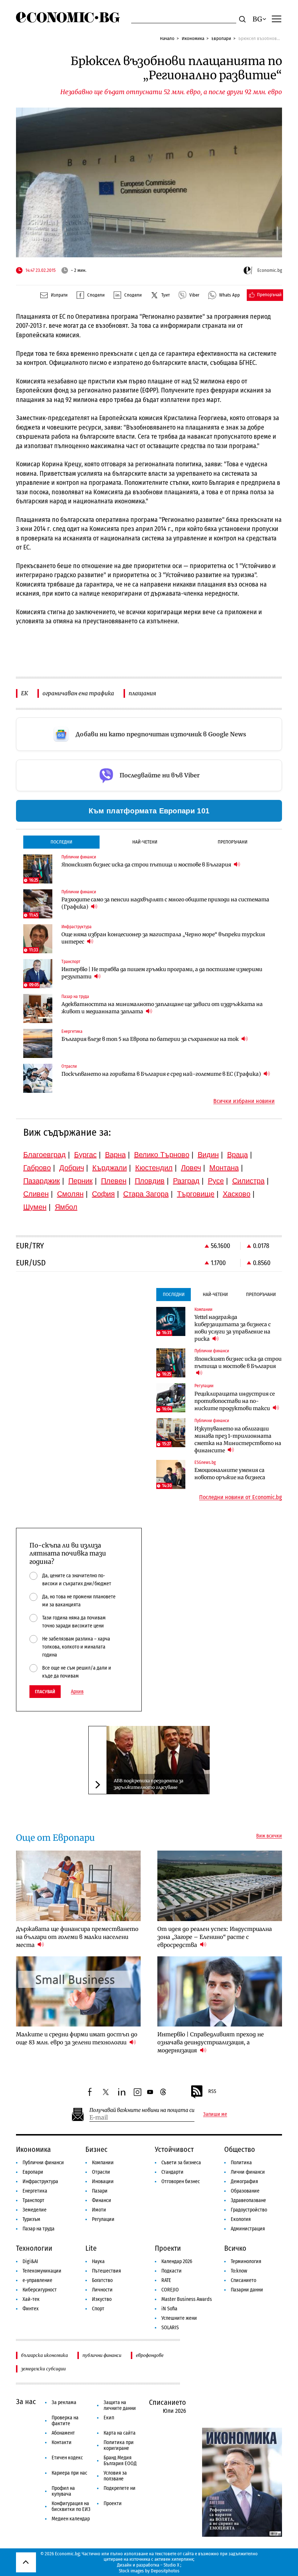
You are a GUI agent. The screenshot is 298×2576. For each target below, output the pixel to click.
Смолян (70, 1194)
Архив (77, 1692)
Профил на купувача (63, 2491)
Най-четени (145, 842)
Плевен (114, 1181)
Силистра (248, 1181)
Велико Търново (162, 1155)
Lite (91, 2248)
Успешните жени (179, 2318)
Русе (216, 1181)
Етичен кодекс (67, 2458)
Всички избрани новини (244, 1101)
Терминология (246, 2261)
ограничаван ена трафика (78, 693)
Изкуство (102, 2299)
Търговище (196, 1194)
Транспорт (33, 2200)
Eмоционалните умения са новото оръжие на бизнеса (230, 1474)
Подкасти (172, 2271)
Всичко (235, 2248)
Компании (103, 2163)
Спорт (98, 2309)
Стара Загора (146, 1194)
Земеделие (35, 2210)
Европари (221, 38)
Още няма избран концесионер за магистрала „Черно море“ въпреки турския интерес (163, 938)
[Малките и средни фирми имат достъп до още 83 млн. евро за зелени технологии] (78, 1991)
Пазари (100, 2191)
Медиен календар (71, 2519)
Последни (61, 842)
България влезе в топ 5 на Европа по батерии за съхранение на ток (151, 1039)
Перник (80, 1181)
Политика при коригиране (119, 2445)
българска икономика (45, 2355)
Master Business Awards (187, 2299)
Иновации (103, 2181)
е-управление (37, 2280)
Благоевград (45, 1155)
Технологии (34, 2248)
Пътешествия (106, 2271)
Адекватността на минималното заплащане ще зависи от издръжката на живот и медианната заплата (162, 1008)
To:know (239, 2271)
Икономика (193, 38)
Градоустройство (249, 2210)
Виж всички (269, 1836)
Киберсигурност (40, 2290)
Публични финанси (43, 2163)
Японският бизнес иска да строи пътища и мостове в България (147, 865)
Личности (102, 2290)
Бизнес (96, 2149)
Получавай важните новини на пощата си (142, 2110)
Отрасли (101, 2172)
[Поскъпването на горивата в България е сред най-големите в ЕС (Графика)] (38, 1078)
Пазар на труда (39, 2229)
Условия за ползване (115, 2476)
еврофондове (150, 2355)
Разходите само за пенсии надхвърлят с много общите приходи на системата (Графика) (165, 903)
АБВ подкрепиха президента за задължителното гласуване (148, 1784)
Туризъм (31, 2219)
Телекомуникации (42, 2271)
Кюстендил (154, 1168)
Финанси (102, 2200)
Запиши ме (215, 2114)
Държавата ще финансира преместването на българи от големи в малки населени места (77, 1937)
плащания (142, 693)
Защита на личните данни (120, 2405)
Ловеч (191, 1168)
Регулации (103, 2219)
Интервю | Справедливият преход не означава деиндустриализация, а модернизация (211, 2042)
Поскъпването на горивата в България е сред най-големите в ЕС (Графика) (162, 1074)
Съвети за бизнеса (181, 2163)
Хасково (237, 1194)
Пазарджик (42, 1181)
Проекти (168, 2248)
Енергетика (35, 2191)
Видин (208, 1155)
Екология (241, 2219)
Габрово (37, 1168)
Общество (240, 2149)
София (103, 1194)
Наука (98, 2261)
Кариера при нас (69, 2473)
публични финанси (102, 2355)
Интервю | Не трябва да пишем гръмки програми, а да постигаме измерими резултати (162, 973)
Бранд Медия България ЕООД (120, 2461)
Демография (244, 2181)
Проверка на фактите (65, 2421)
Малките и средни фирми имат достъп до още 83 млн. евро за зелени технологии (77, 2038)
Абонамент (63, 2433)
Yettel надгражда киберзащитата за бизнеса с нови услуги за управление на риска (233, 1328)
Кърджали (110, 1168)
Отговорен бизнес (181, 2181)
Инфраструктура (40, 2181)
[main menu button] (277, 19)
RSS (212, 2091)
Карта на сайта (120, 2433)
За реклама (64, 2402)
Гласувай (45, 1692)
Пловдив (150, 1181)
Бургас (85, 1155)
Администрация (248, 2229)
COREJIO (170, 2290)
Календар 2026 (177, 2261)
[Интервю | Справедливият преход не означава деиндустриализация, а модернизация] (220, 1991)
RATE (166, 2280)
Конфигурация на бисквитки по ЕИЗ (71, 2506)
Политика (241, 2163)
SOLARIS (170, 2328)
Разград (186, 1181)
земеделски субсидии (43, 2369)
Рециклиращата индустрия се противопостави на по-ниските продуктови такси (235, 1401)
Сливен (36, 1194)
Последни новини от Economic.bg (241, 1497)
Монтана (224, 1168)
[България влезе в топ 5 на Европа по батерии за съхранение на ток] (38, 1043)
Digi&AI (30, 2261)
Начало (167, 38)
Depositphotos (165, 2571)
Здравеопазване (248, 2200)
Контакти (62, 2442)
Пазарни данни (247, 2290)
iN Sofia (169, 2309)
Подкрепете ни (120, 2488)
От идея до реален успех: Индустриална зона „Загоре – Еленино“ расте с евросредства (215, 1937)
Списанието (243, 2280)
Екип (109, 2418)
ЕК (25, 693)
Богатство (102, 2280)
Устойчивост (174, 2149)
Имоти (99, 2210)
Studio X (171, 2565)
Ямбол (66, 1207)
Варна (115, 1155)
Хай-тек (31, 2299)
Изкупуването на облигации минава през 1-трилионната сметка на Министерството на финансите (238, 1440)
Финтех (31, 2309)
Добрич (72, 1168)
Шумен (35, 1207)
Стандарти (172, 2172)
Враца (237, 1155)
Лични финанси (248, 2172)
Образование (245, 2191)
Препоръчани (233, 842)
